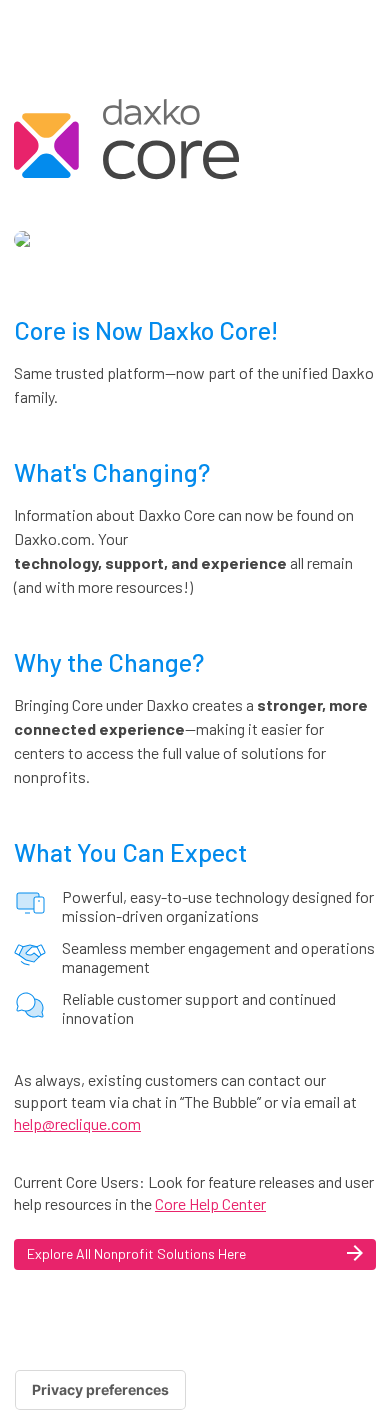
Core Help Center (210, 1203)
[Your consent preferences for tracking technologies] (100, 1390)
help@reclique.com (77, 1123)
